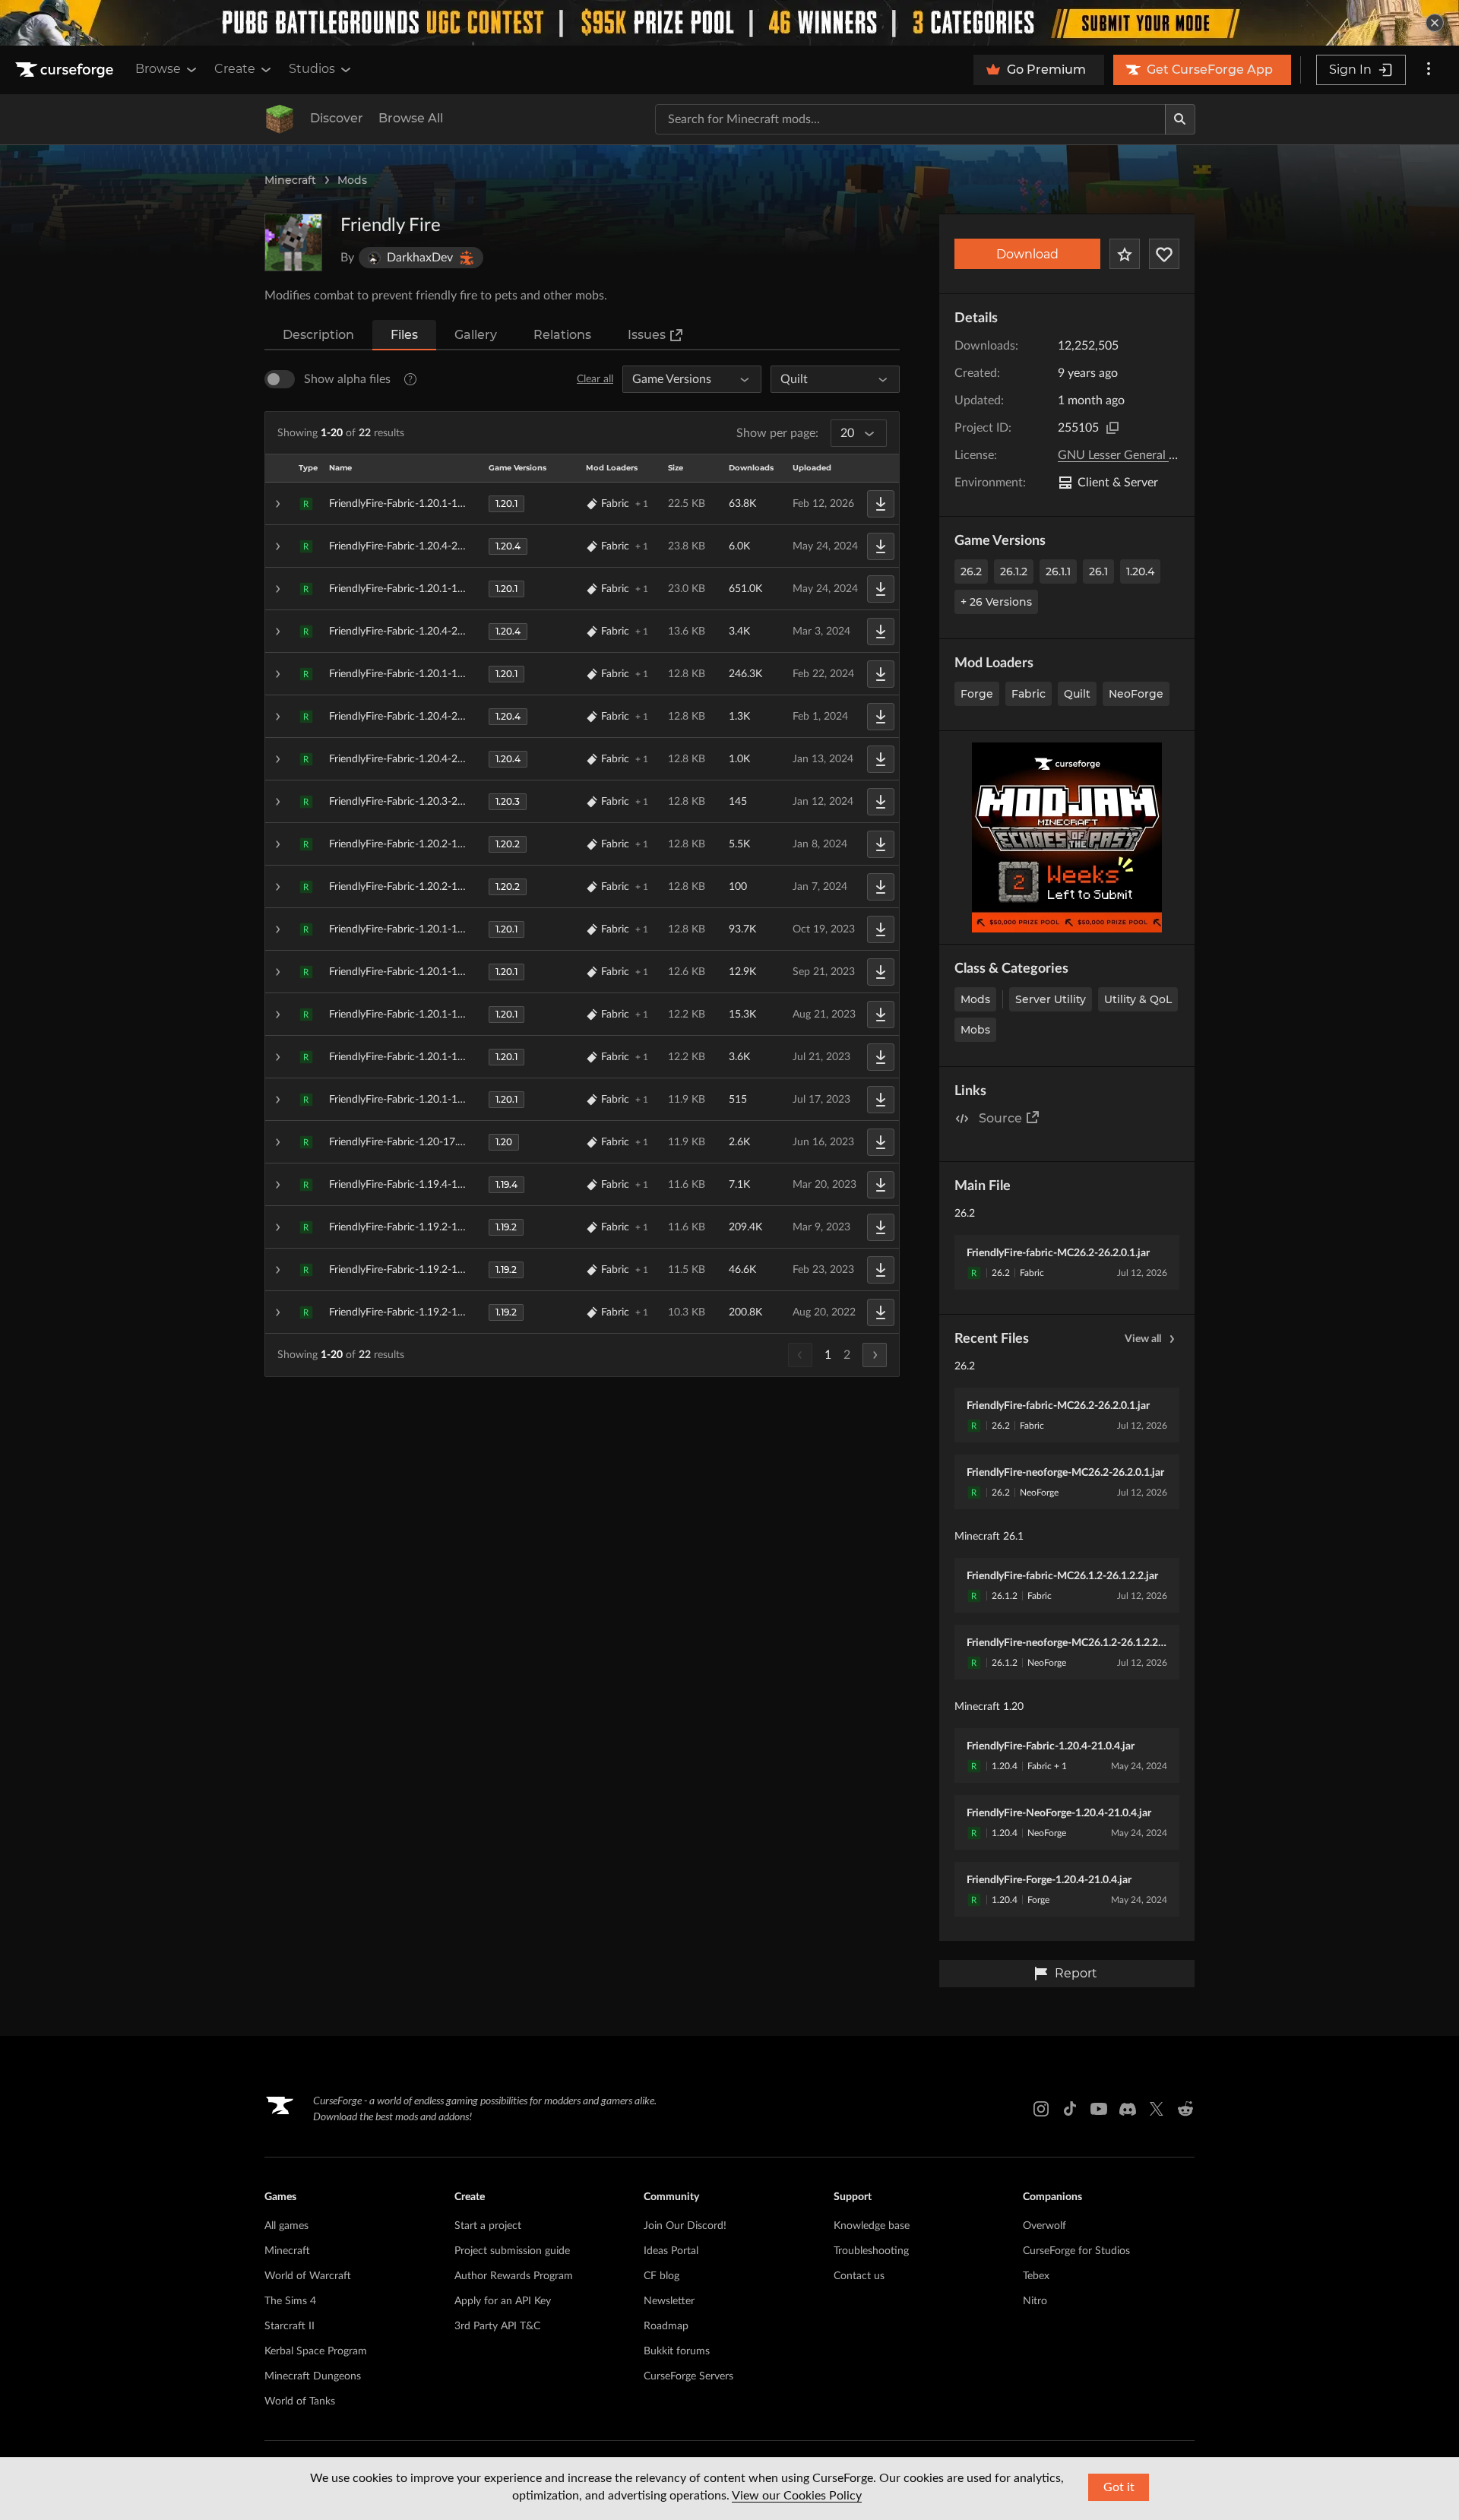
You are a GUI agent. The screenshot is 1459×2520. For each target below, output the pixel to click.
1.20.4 (1140, 571)
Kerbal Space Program (316, 2351)
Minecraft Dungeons (313, 2376)
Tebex (1036, 2276)
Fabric (1029, 694)
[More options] (1429, 70)
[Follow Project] (1164, 254)
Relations (562, 335)
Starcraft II (290, 2326)
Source (1000, 1118)
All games (286, 2226)
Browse (158, 69)
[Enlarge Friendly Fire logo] (293, 242)
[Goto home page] (66, 70)
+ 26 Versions (996, 602)
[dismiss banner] (1435, 23)
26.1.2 (1014, 571)
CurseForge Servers (688, 2376)
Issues (647, 335)
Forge (977, 694)
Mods (352, 180)
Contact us (859, 2276)
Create (235, 69)
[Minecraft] (280, 119)
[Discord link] (1128, 2109)
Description (318, 335)
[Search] (1180, 119)
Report (1076, 1973)
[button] (582, 504)
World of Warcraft (308, 2276)
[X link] (1157, 2109)
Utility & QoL (1138, 999)
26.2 (971, 571)
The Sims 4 (290, 2301)
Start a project (488, 2226)
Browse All (411, 118)
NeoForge (1136, 694)
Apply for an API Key (503, 2301)
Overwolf (1044, 2226)
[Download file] (881, 504)
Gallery (476, 335)
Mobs (975, 1030)
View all (1143, 1339)
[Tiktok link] (1070, 2109)
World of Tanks (300, 2401)
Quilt (1077, 694)
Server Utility (1051, 999)
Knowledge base (872, 2226)
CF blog (661, 2276)
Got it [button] (1119, 2487)
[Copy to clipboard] (1112, 428)
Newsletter (669, 2301)
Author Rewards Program (514, 2276)
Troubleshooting (871, 2251)
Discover (337, 118)
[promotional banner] (729, 23)
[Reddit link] (1185, 2109)
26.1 (1098, 571)
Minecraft (290, 180)
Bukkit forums (677, 2351)
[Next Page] (875, 1355)
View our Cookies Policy (797, 2496)
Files (404, 335)
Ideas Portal (671, 2251)
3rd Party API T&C (497, 2326)
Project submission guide (512, 2251)
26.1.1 (1058, 571)
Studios (312, 69)
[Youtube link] (1099, 2109)
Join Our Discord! (685, 2226)
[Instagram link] (1041, 2109)
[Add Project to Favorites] (1125, 254)
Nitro (1035, 2301)
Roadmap (666, 2326)
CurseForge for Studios (1076, 2251)
